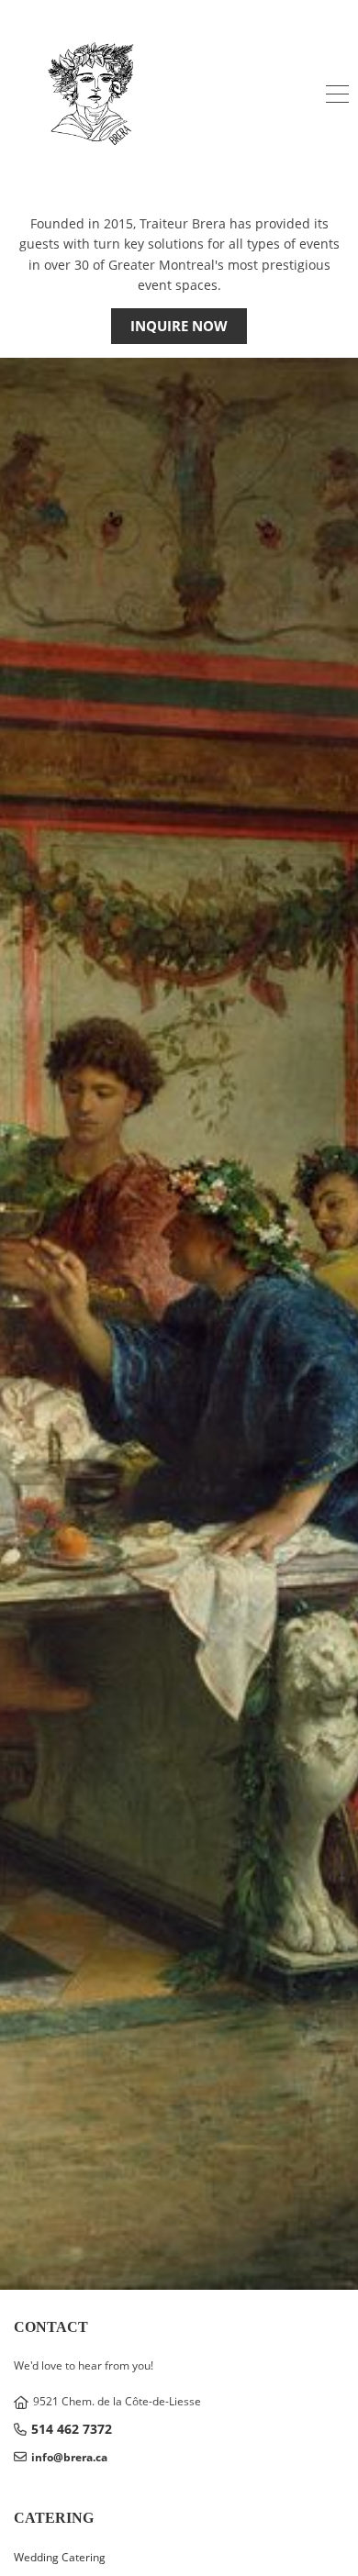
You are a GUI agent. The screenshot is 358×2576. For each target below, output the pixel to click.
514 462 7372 (72, 2429)
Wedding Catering (60, 2557)
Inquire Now (179, 326)
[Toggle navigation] (337, 96)
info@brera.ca (69, 2457)
